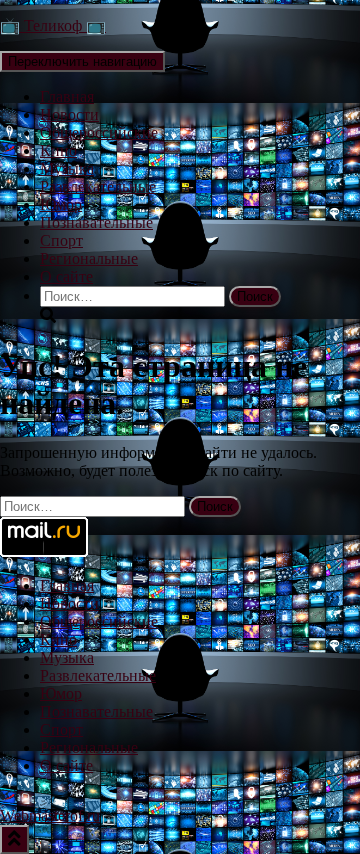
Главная (67, 96)
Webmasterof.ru (50, 815)
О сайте (66, 276)
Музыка (67, 168)
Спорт (61, 240)
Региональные (89, 258)
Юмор (61, 204)
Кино (58, 150)
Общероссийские (99, 132)
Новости (69, 114)
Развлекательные (98, 186)
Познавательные (96, 222)
